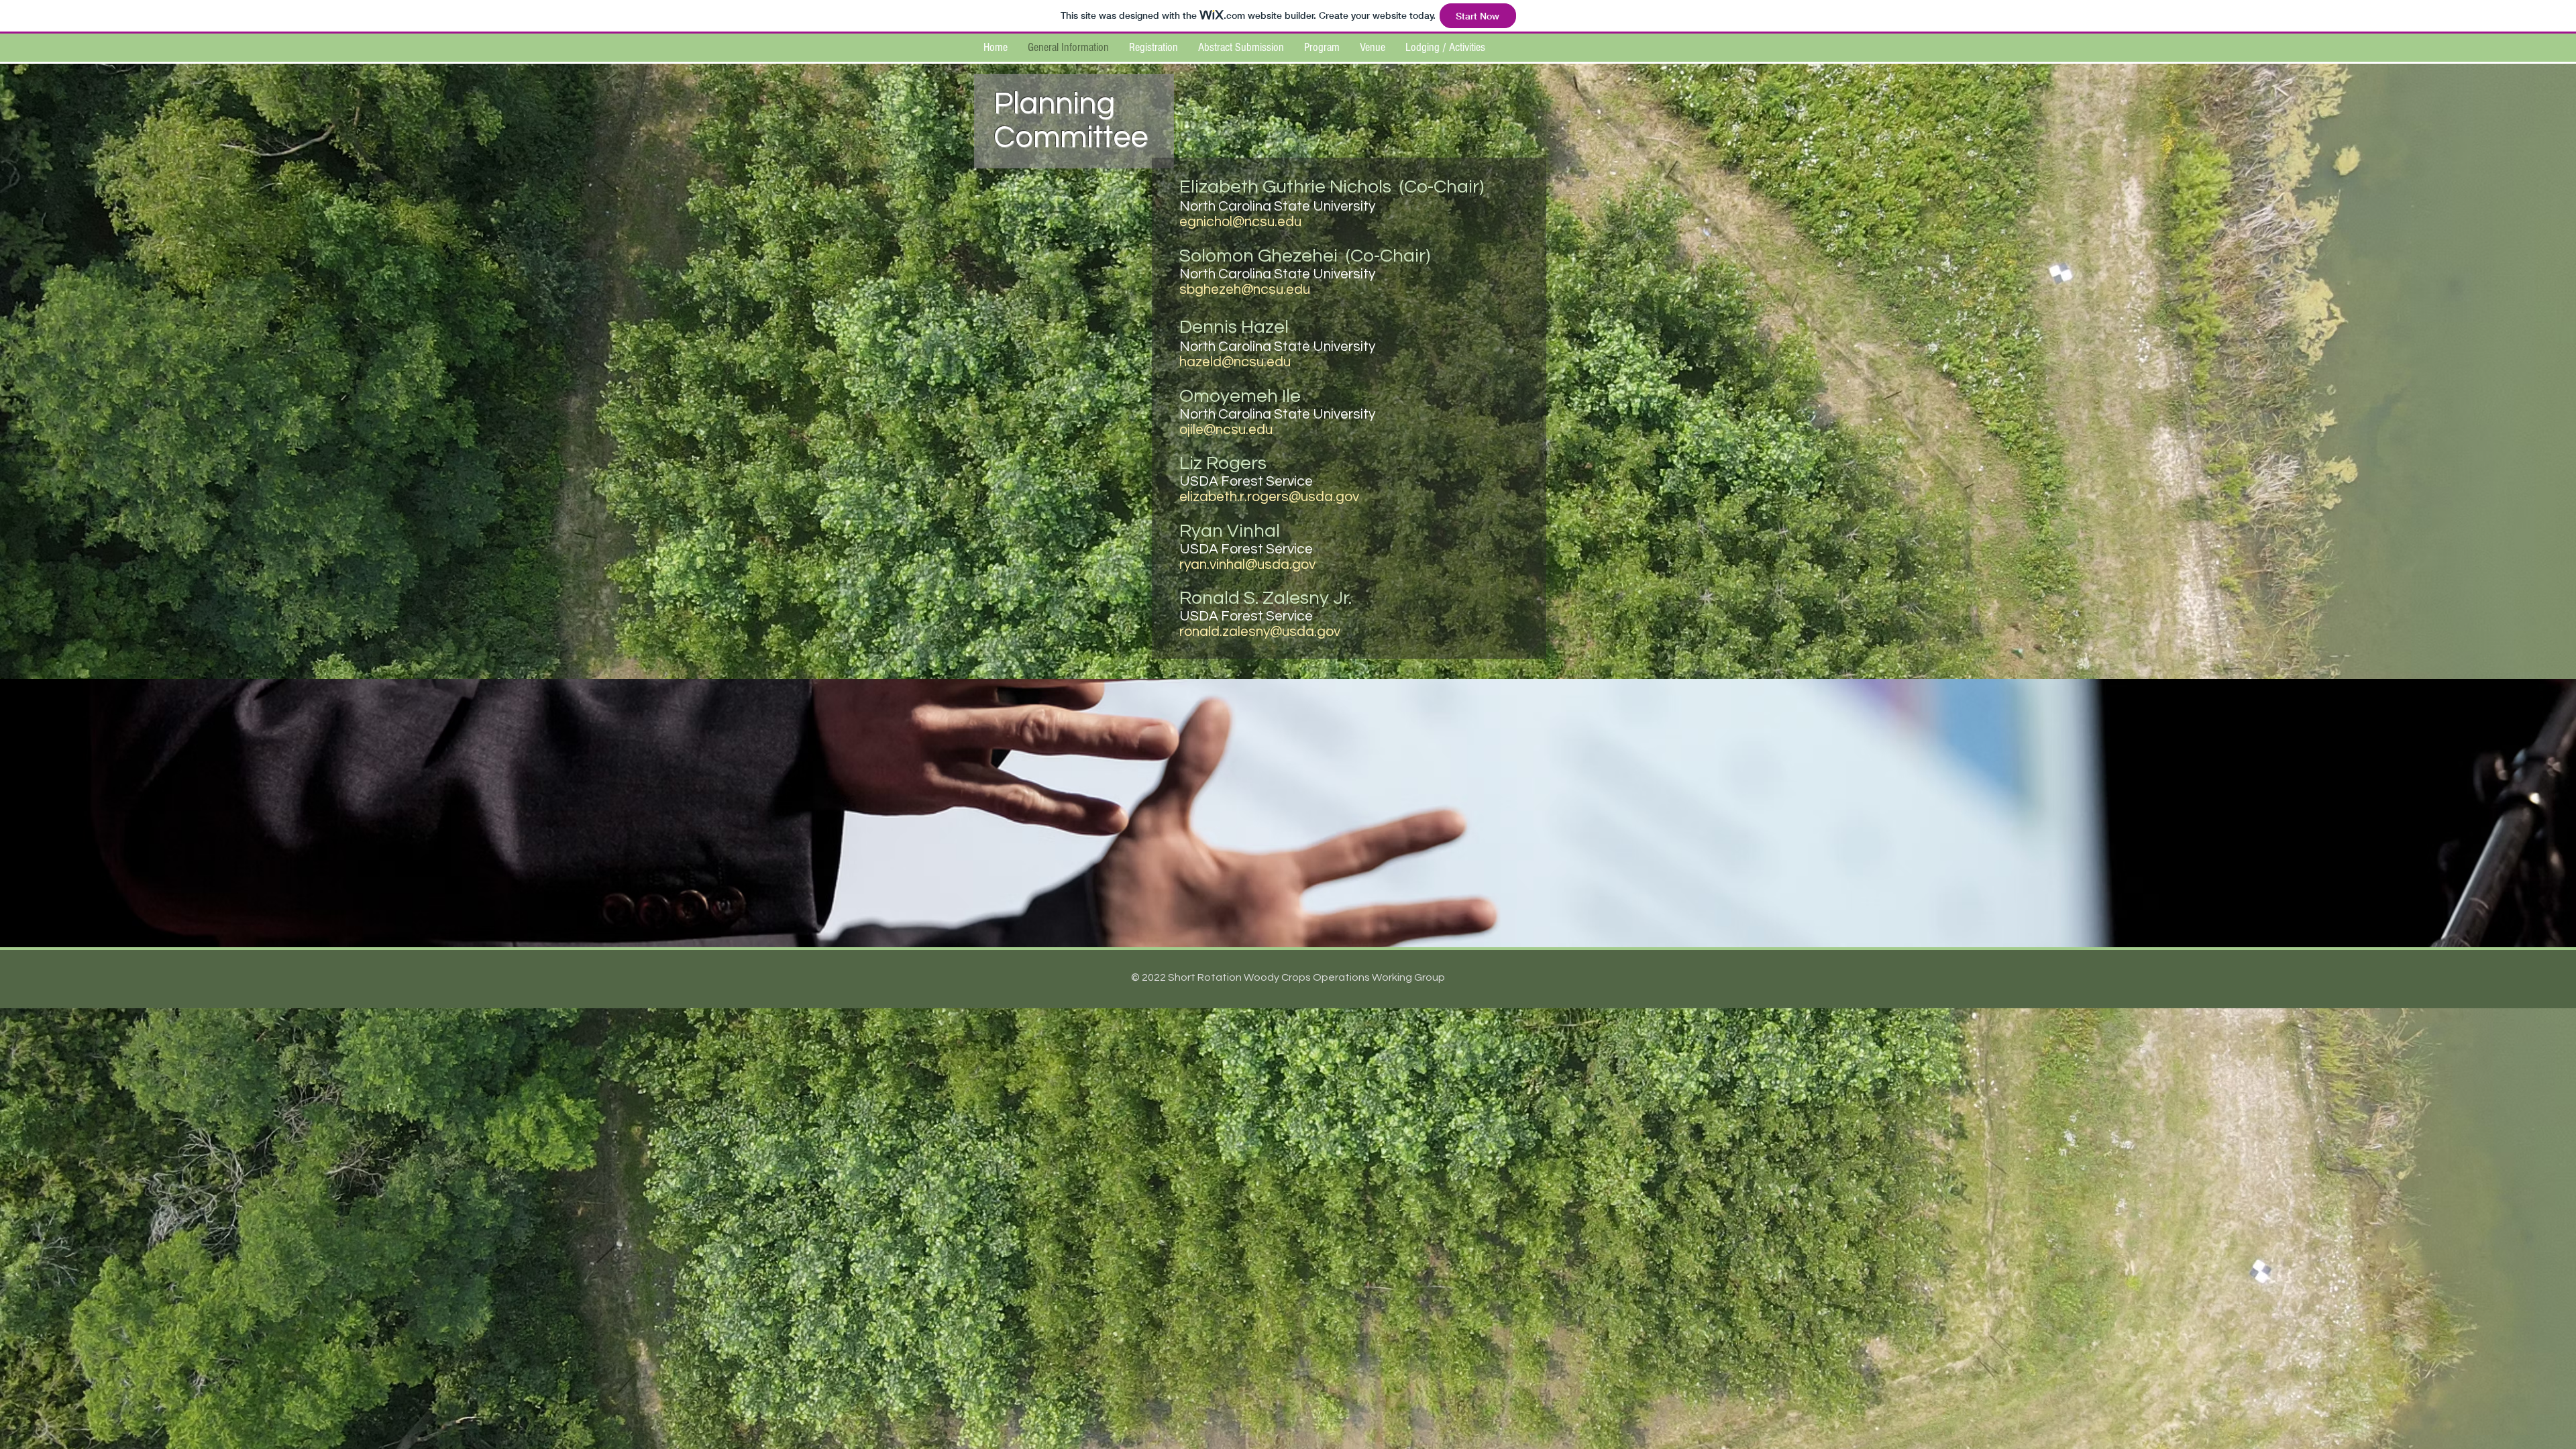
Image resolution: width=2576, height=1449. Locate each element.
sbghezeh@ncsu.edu (1245, 289)
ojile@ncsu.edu (1226, 430)
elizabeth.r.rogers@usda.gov (1269, 497)
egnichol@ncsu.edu (1240, 222)
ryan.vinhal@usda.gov (1247, 565)
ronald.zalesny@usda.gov (1260, 632)
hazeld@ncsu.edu (1235, 362)
